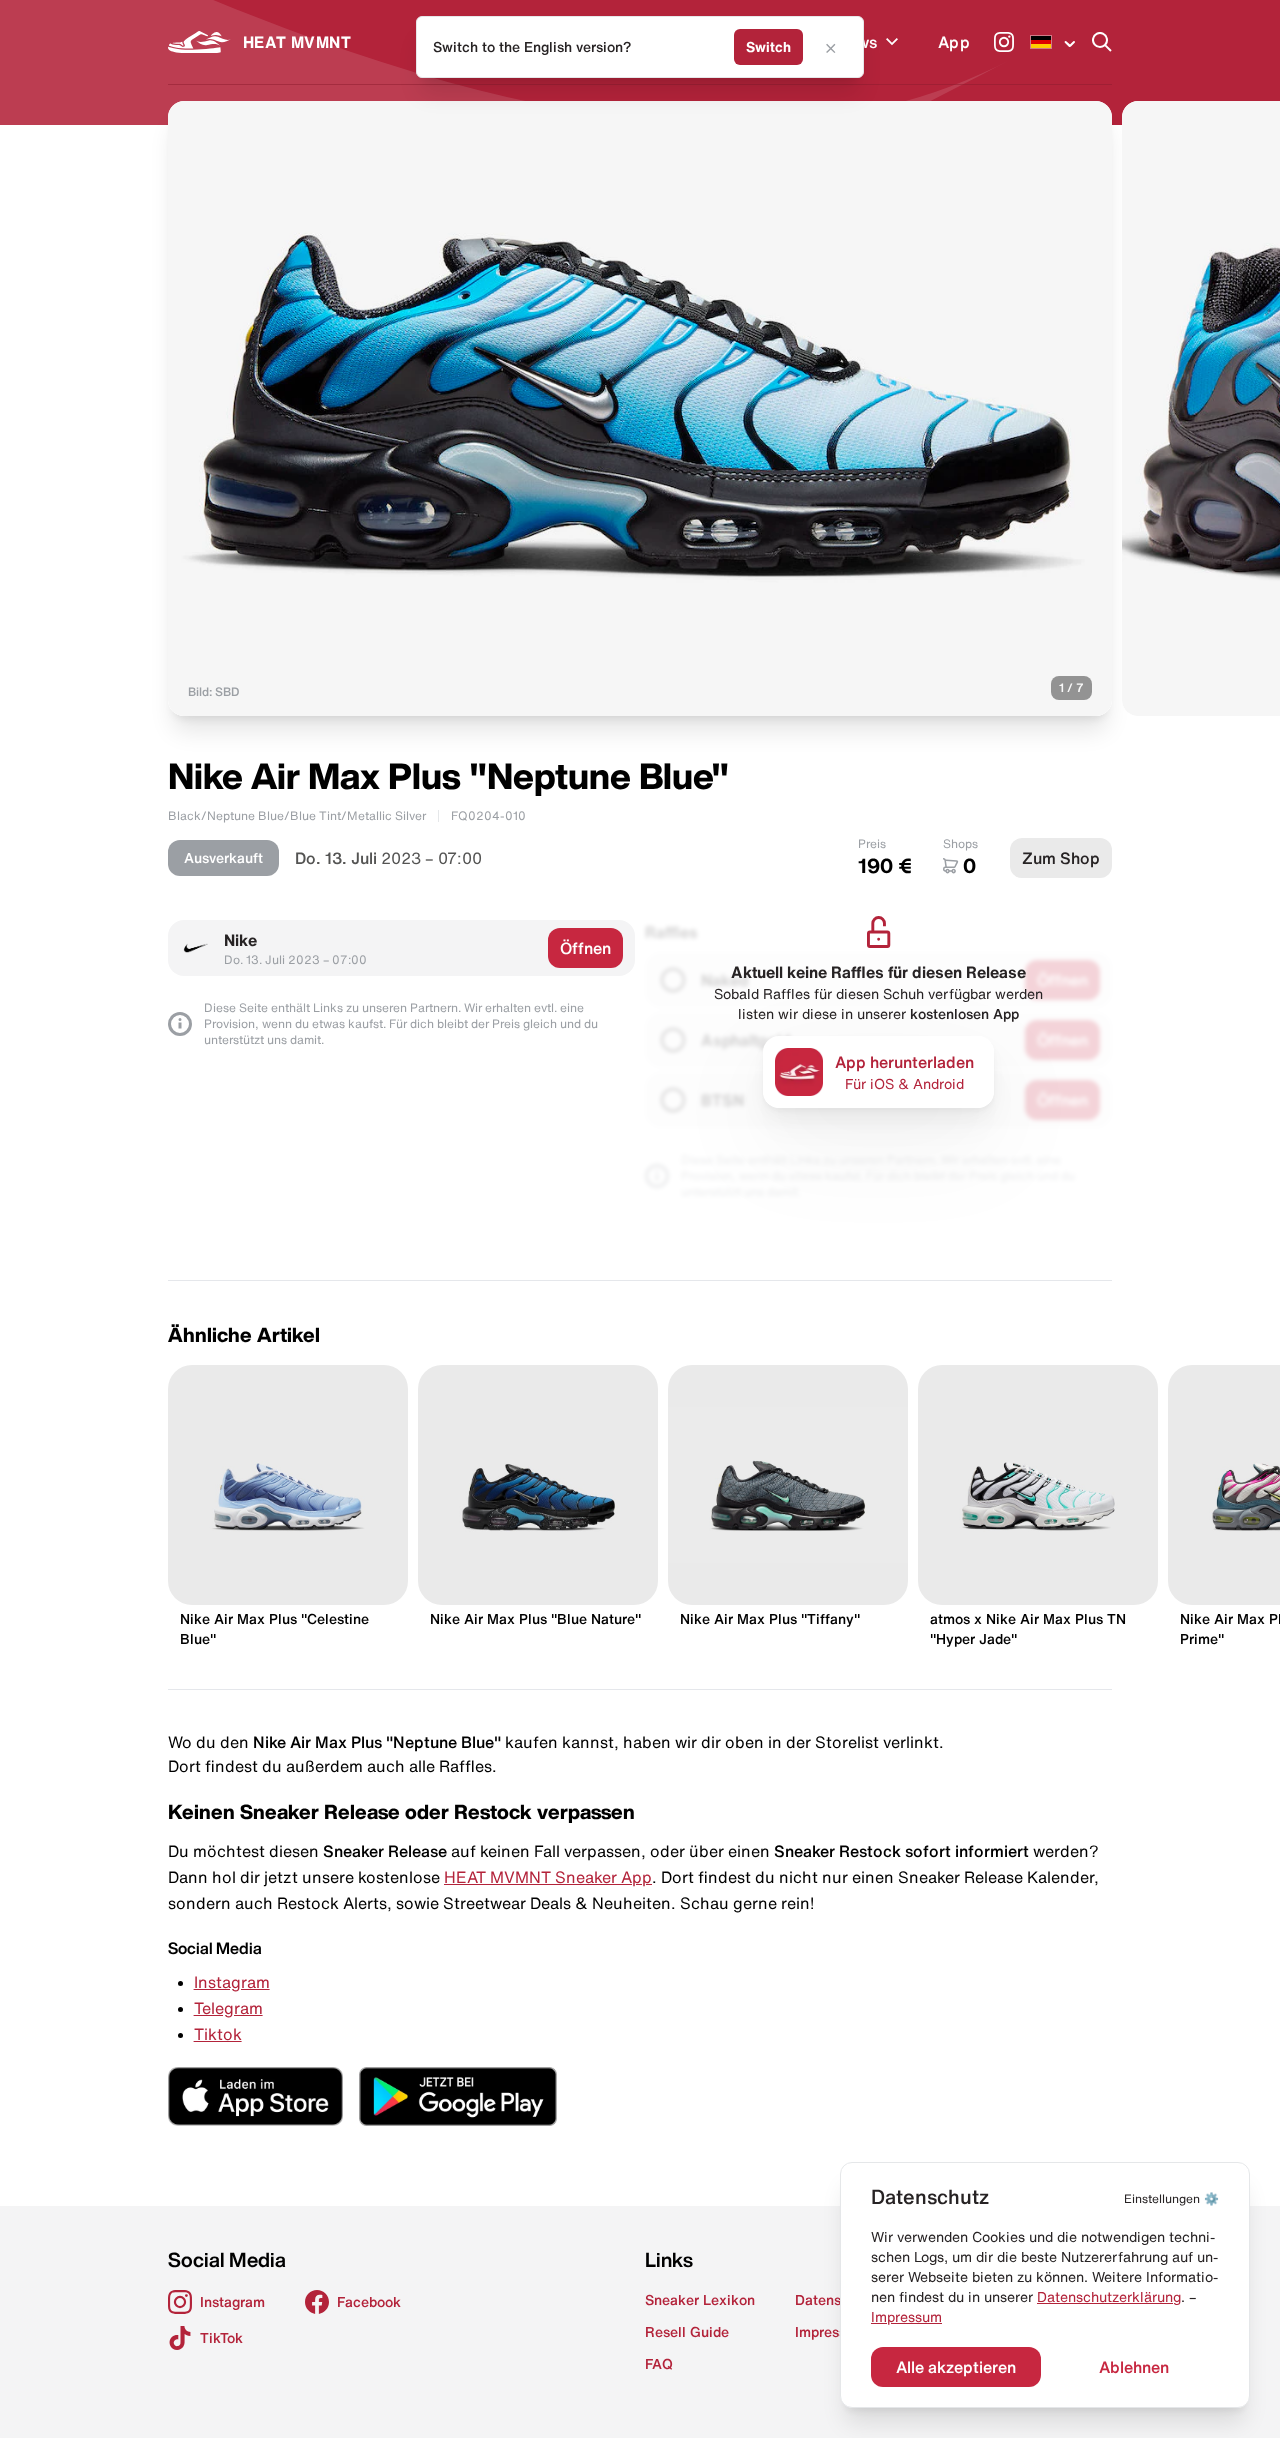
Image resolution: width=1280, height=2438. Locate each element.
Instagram (232, 1982)
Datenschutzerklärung (1109, 2297)
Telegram (228, 2008)
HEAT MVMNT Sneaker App (548, 1877)
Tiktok (218, 2034)
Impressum (906, 2317)
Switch (768, 47)
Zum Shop (1061, 858)
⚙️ (1171, 2198)
